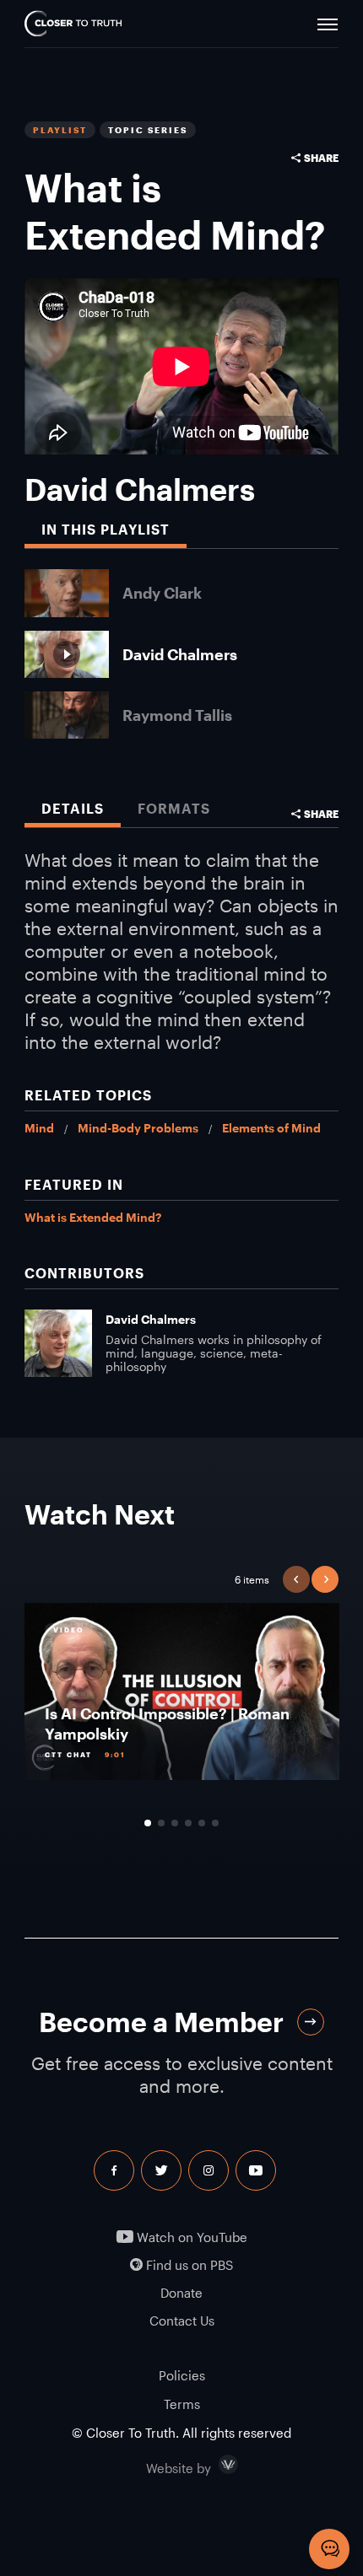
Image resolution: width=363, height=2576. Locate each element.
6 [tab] (215, 1823)
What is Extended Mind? (93, 1217)
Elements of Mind (271, 1128)
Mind (39, 1128)
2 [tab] (161, 1823)
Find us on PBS (188, 2265)
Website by (214, 2465)
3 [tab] (175, 1823)
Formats (174, 808)
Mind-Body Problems (138, 1128)
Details (73, 808)
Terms (182, 2404)
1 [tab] (148, 1823)
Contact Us (182, 2321)
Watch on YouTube (190, 2237)
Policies (182, 2375)
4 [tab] (188, 1823)
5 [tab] (202, 1823)
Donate (181, 2293)
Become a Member (161, 2022)
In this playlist (106, 529)
